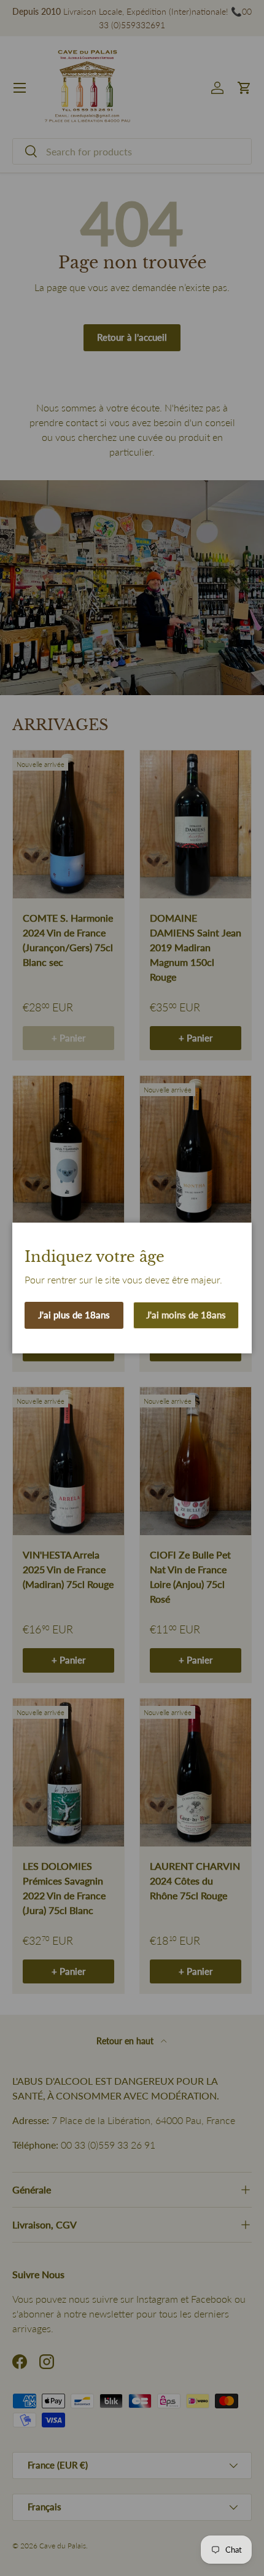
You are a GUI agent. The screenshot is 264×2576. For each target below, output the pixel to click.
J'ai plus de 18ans (74, 1315)
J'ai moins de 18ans (186, 1315)
